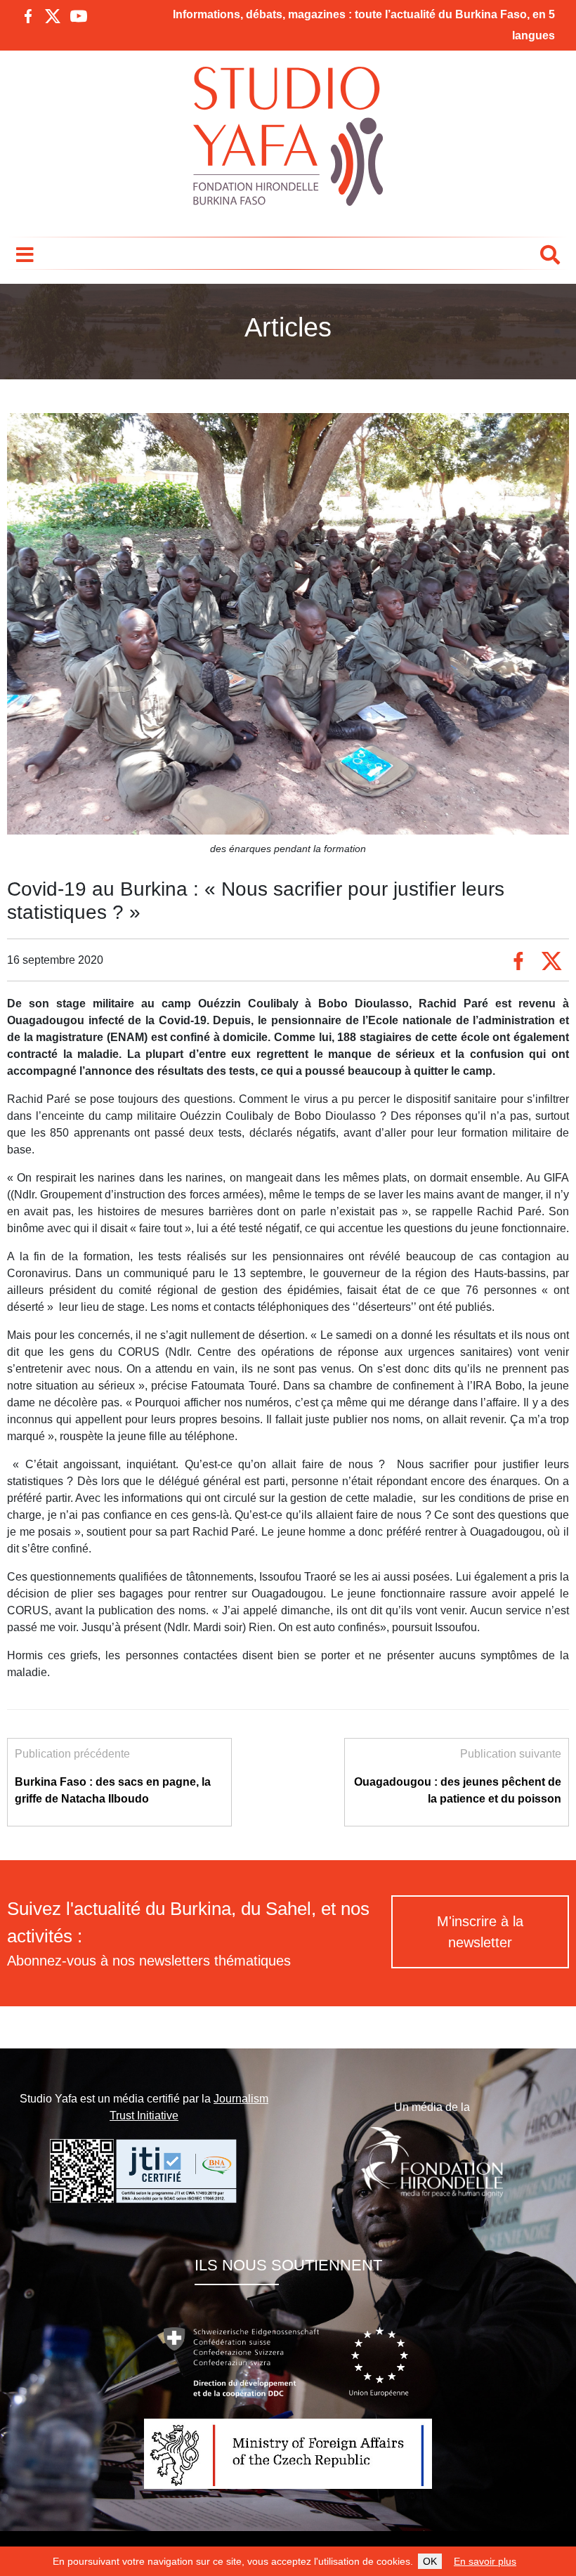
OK (430, 2561)
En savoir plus (485, 2561)
